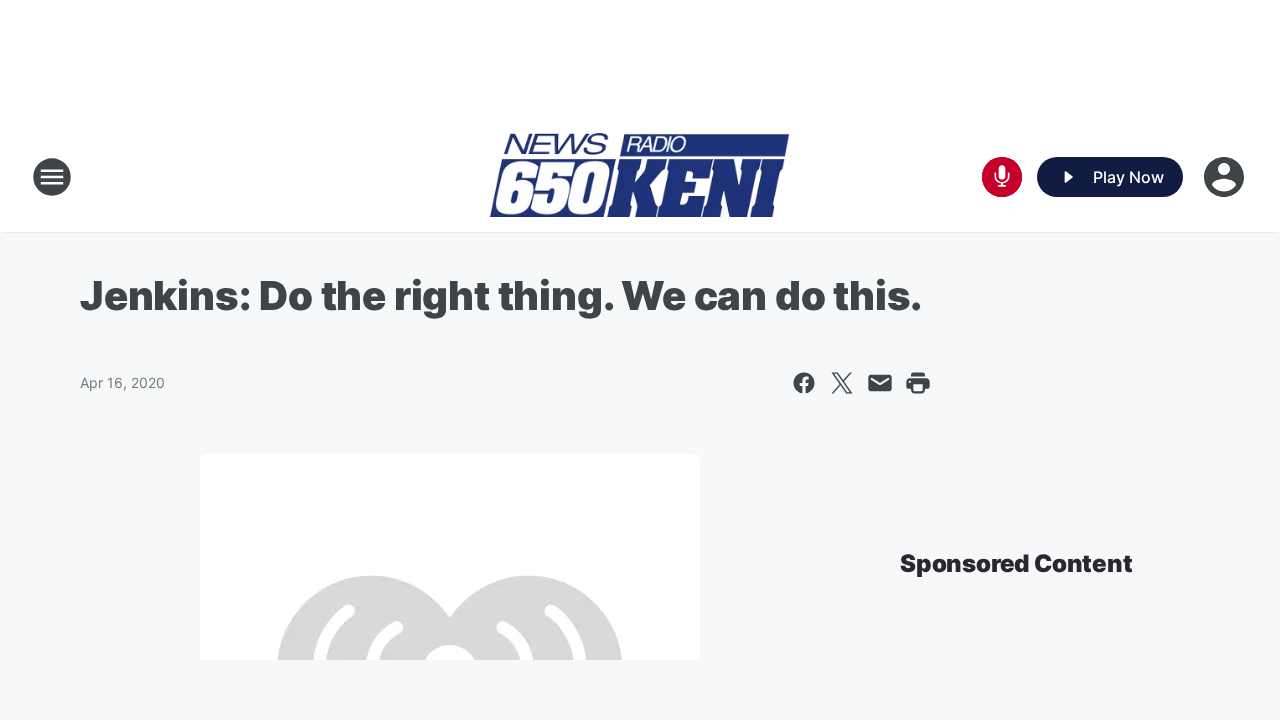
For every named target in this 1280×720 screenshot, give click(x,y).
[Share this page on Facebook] (804, 383)
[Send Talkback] (1002, 177)
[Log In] (1226, 177)
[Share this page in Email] (880, 383)
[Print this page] (918, 383)
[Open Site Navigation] (52, 177)
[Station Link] (640, 177)
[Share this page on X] (842, 383)
